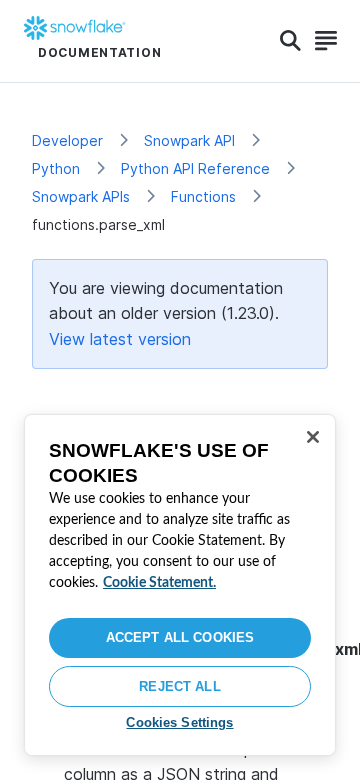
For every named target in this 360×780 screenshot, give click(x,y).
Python (56, 168)
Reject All (179, 686)
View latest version (120, 339)
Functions (203, 196)
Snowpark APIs (81, 196)
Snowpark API (189, 140)
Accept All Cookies (180, 637)
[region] (180, 585)
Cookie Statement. (159, 583)
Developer (67, 140)
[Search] (290, 41)
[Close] (313, 437)
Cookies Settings (179, 722)
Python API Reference (195, 168)
